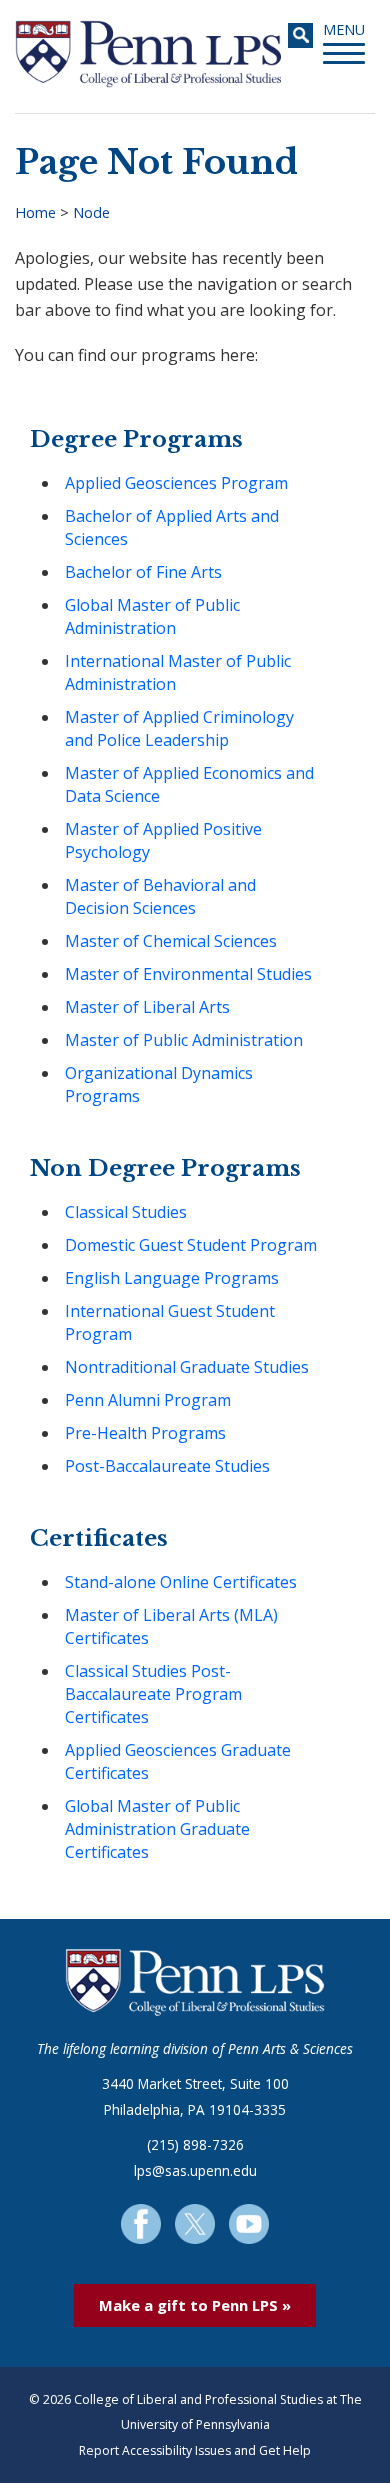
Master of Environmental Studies (188, 974)
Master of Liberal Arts (147, 1007)
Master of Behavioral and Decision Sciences (160, 896)
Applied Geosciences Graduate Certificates (178, 1761)
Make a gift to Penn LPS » (195, 2305)
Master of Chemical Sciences (171, 941)
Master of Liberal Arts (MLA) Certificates (171, 1626)
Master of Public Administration (184, 1040)
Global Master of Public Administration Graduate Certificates (157, 1829)
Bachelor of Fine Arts (143, 572)
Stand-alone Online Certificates (181, 1582)
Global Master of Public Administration (152, 616)
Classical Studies (126, 1212)
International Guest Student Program (170, 1322)
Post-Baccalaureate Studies (167, 1466)
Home (35, 212)
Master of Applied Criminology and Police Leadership (179, 728)
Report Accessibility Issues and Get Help (195, 2450)
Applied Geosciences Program (176, 483)
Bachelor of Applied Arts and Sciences (172, 527)
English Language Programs (172, 1278)
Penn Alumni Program (148, 1400)
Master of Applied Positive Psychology (163, 840)
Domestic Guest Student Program (191, 1245)
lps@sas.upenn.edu (195, 2170)
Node (91, 212)
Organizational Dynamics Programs (159, 1084)
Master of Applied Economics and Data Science (189, 784)
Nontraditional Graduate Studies (187, 1367)
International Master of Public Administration (178, 672)
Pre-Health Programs (145, 1433)
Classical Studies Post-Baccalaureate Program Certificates (153, 1694)
